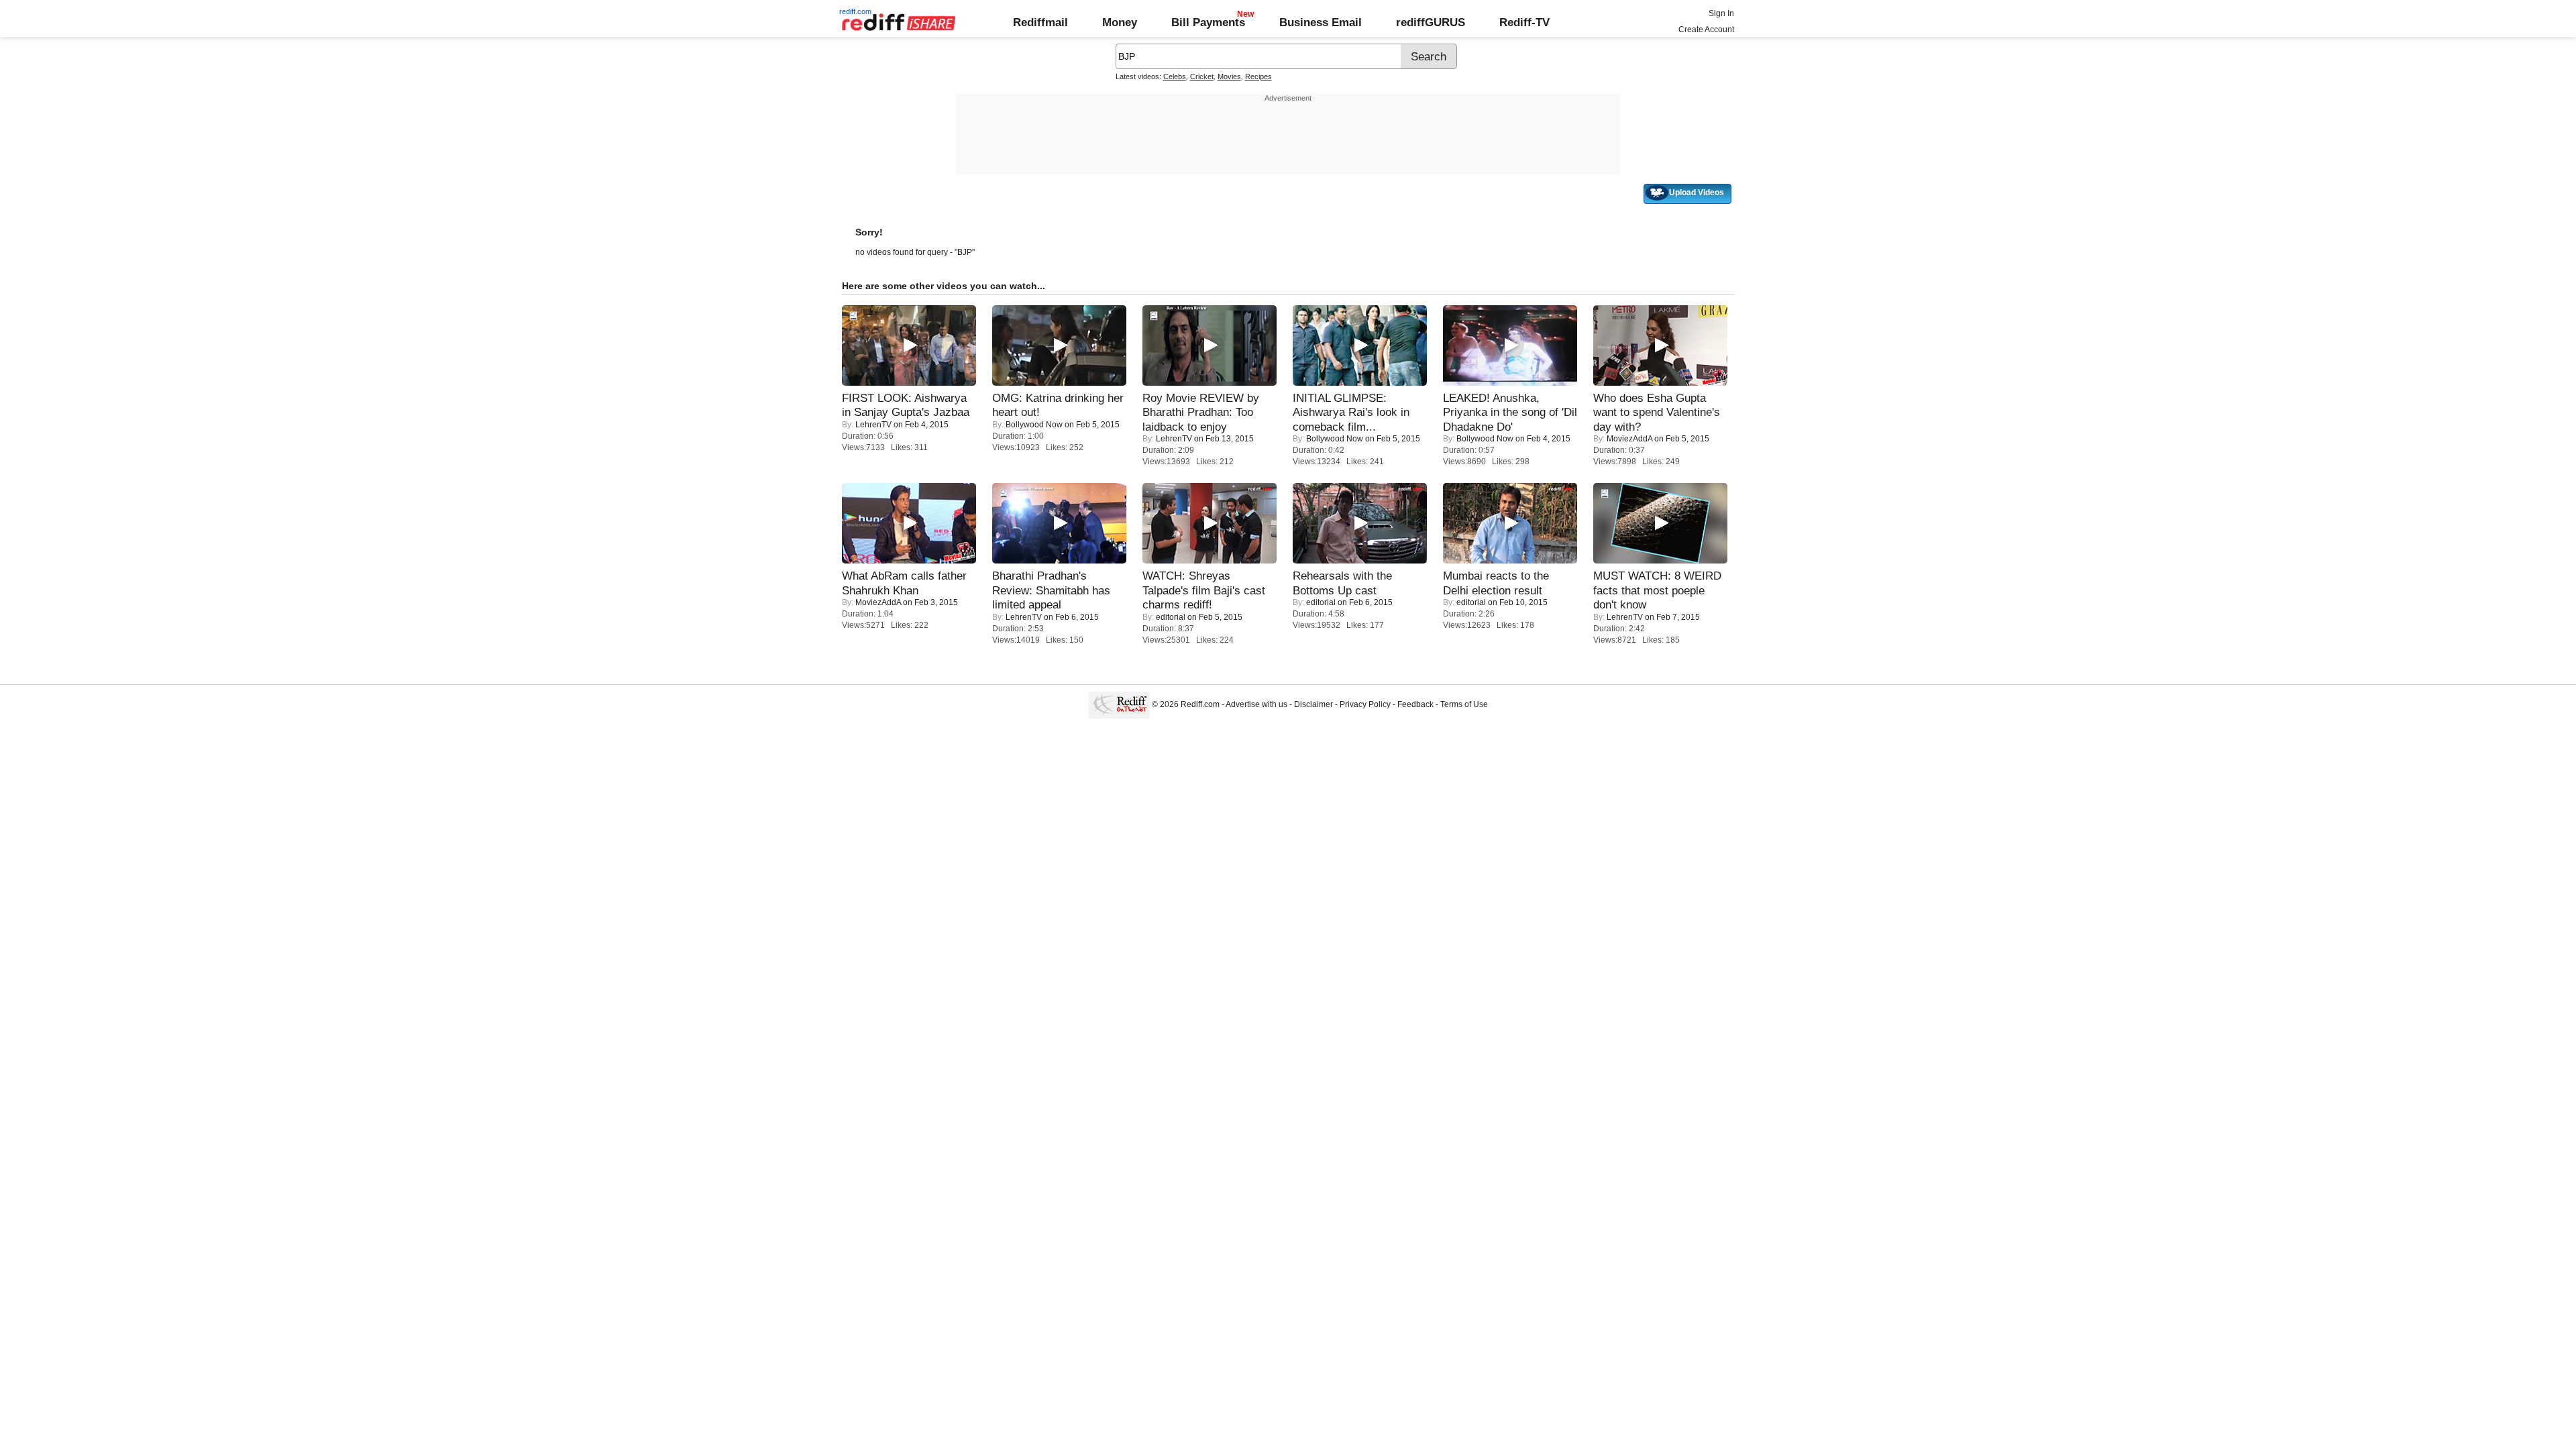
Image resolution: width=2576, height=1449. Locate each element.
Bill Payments (1208, 22)
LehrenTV (873, 425)
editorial (1171, 617)
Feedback (1415, 704)
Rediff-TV (1524, 22)
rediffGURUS (1431, 22)
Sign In (1721, 13)
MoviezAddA (1629, 439)
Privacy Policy (1365, 704)
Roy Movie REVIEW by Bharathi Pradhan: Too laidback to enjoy (1201, 412)
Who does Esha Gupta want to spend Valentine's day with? (1657, 412)
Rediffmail (1040, 22)
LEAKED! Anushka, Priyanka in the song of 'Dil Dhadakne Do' (1510, 412)
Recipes (1258, 76)
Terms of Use (1464, 704)
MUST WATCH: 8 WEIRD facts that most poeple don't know (1657, 590)
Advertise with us (1256, 704)
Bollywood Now (1034, 425)
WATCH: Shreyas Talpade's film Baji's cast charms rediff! (1204, 590)
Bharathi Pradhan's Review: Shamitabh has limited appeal (1051, 590)
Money (1120, 22)
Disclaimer (1313, 704)
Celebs (1175, 76)
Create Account (1706, 30)
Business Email (1321, 22)
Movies (1229, 76)
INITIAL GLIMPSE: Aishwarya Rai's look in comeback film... (1351, 412)
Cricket (1202, 76)
